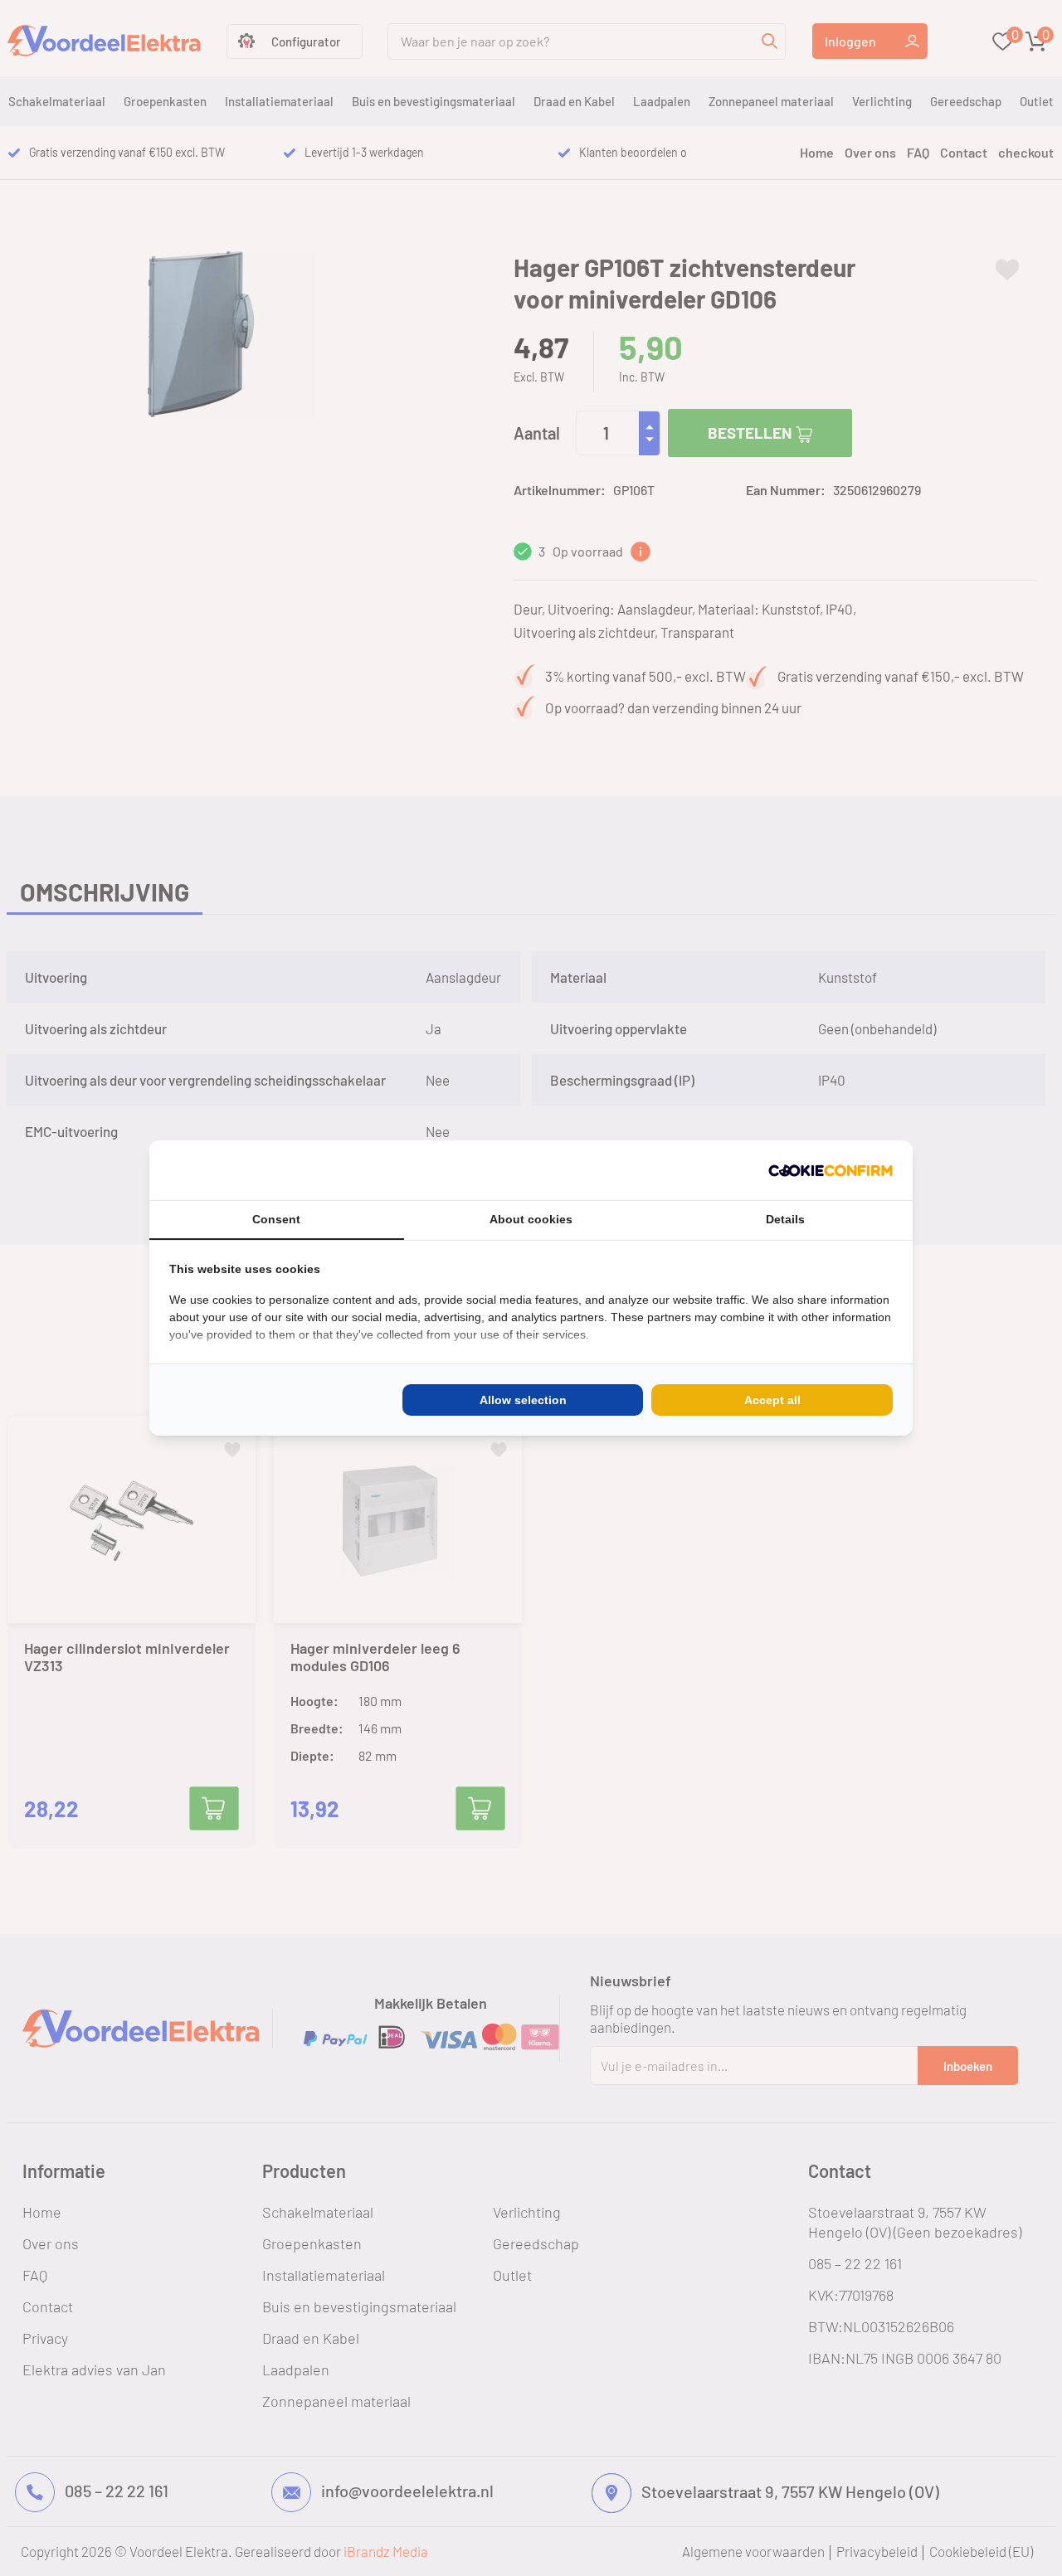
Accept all (772, 1400)
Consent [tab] (276, 1219)
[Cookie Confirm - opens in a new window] (831, 1170)
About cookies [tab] (531, 1219)
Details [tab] (785, 1219)
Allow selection (523, 1400)
